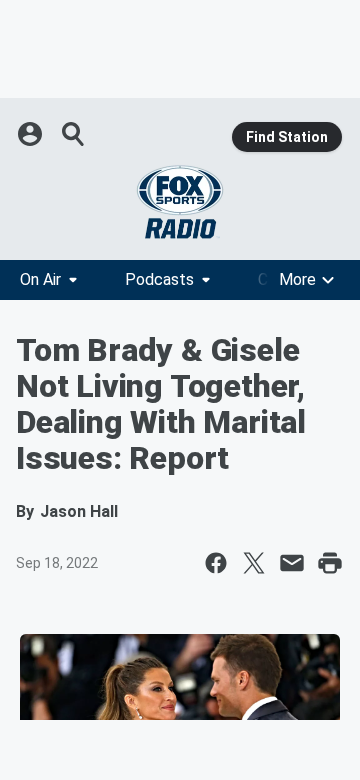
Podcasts (159, 279)
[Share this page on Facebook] (216, 563)
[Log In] (32, 134)
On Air (40, 279)
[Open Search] (74, 134)
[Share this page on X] (254, 563)
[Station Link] (180, 202)
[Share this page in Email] (292, 563)
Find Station (287, 137)
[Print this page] (330, 563)
